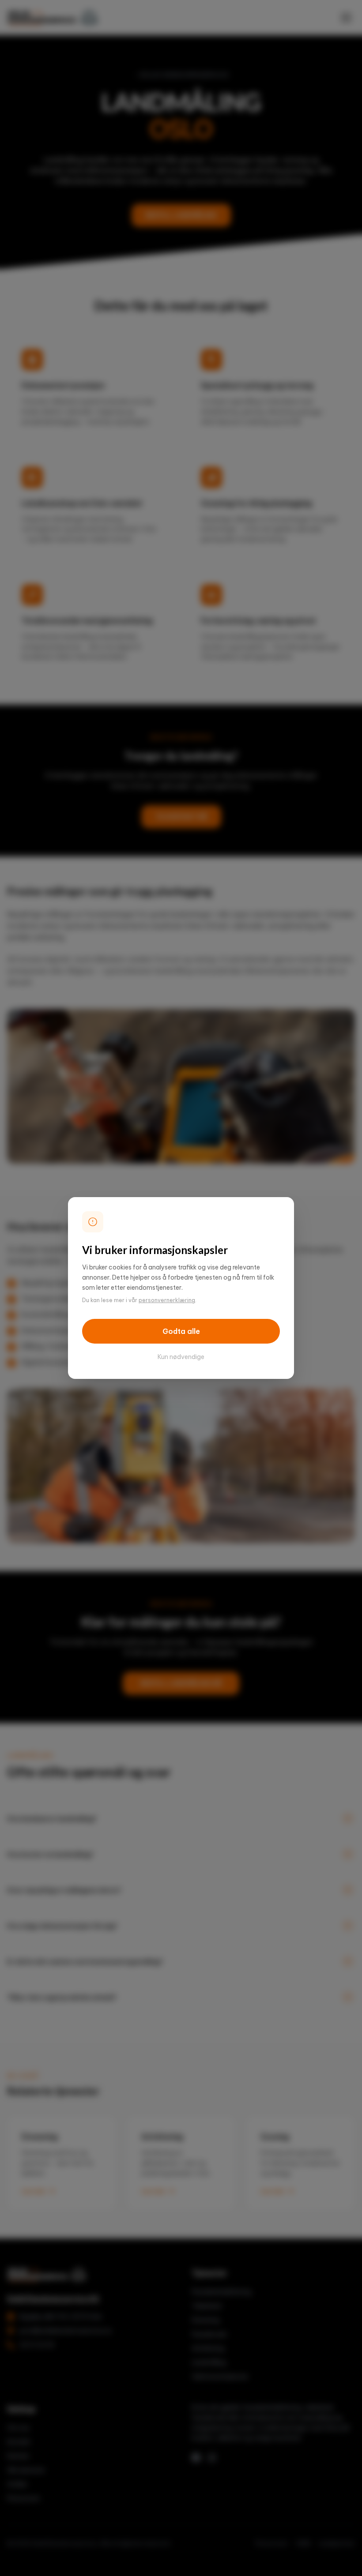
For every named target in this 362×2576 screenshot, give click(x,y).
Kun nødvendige (181, 1357)
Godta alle (181, 1331)
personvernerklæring (167, 1300)
